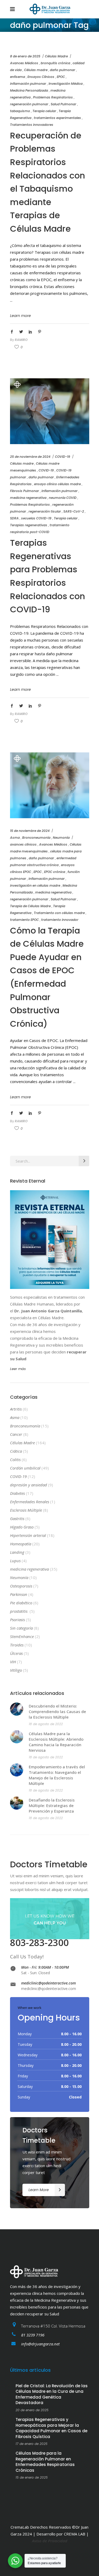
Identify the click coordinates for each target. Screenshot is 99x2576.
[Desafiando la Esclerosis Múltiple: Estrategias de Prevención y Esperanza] (17, 1803)
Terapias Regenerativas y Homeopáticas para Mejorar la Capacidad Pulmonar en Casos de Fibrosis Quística (51, 2428)
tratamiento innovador (60, 920)
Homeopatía (21, 1544)
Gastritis (17, 1518)
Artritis (16, 1409)
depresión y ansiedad (29, 1485)
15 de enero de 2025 (32, 2477)
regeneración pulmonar (29, 104)
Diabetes (17, 1493)
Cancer (16, 1434)
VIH (13, 1662)
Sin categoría (21, 1628)
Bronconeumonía (36, 838)
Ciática (16, 1451)
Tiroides (17, 1645)
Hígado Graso (22, 1527)
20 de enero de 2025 (32, 2410)
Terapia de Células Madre (30, 906)
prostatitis (19, 1611)
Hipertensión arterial (28, 1535)
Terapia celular (44, 111)
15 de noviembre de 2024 (30, 831)
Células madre (36, 70)
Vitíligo (16, 1670)
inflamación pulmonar (28, 84)
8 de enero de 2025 (25, 56)
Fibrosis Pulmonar (25, 491)
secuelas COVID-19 (36, 518)
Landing (17, 1552)
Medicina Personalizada (29, 90)
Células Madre (56, 56)
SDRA (14, 518)
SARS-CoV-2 (74, 511)
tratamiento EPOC (24, 920)
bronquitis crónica (55, 63)
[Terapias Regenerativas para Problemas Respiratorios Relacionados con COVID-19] (50, 411)
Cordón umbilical (25, 1468)
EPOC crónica (55, 872)
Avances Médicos (24, 63)
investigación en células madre (35, 885)
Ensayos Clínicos (41, 77)
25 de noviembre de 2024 (30, 457)
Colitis (15, 1460)
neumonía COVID (63, 498)
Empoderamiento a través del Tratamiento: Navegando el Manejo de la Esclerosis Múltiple (57, 1775)
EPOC (61, 77)
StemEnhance (22, 1636)
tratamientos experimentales (57, 118)
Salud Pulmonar (63, 104)
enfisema (18, 77)
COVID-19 (63, 457)
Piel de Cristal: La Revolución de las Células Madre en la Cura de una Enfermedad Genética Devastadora (52, 2394)
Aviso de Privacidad (50, 2541)
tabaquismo (20, 111)
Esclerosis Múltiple (26, 1510)
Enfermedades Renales (30, 1502)
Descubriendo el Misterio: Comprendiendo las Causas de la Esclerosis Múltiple (57, 1711)
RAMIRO (21, 340)
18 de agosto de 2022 (46, 1724)
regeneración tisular (45, 511)
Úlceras (16, 1653)
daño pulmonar (63, 70)
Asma (15, 838)
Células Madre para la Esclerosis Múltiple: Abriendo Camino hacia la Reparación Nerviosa (56, 1742)
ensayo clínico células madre (57, 484)
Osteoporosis (21, 1586)
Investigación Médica (66, 84)
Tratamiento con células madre (59, 913)
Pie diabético (21, 1603)
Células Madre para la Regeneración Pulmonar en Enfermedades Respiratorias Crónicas (45, 2462)
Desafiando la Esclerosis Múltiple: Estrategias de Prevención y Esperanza (52, 1805)
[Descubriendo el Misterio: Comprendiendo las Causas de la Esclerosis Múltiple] (17, 1709)
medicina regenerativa (28, 498)
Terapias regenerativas (29, 525)
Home (15, 35)
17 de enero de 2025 (32, 2444)
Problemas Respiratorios (53, 97)
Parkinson (19, 1594)
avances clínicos (23, 844)
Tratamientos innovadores (32, 125)
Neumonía (61, 838)
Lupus (15, 1561)
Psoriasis (17, 1620)
